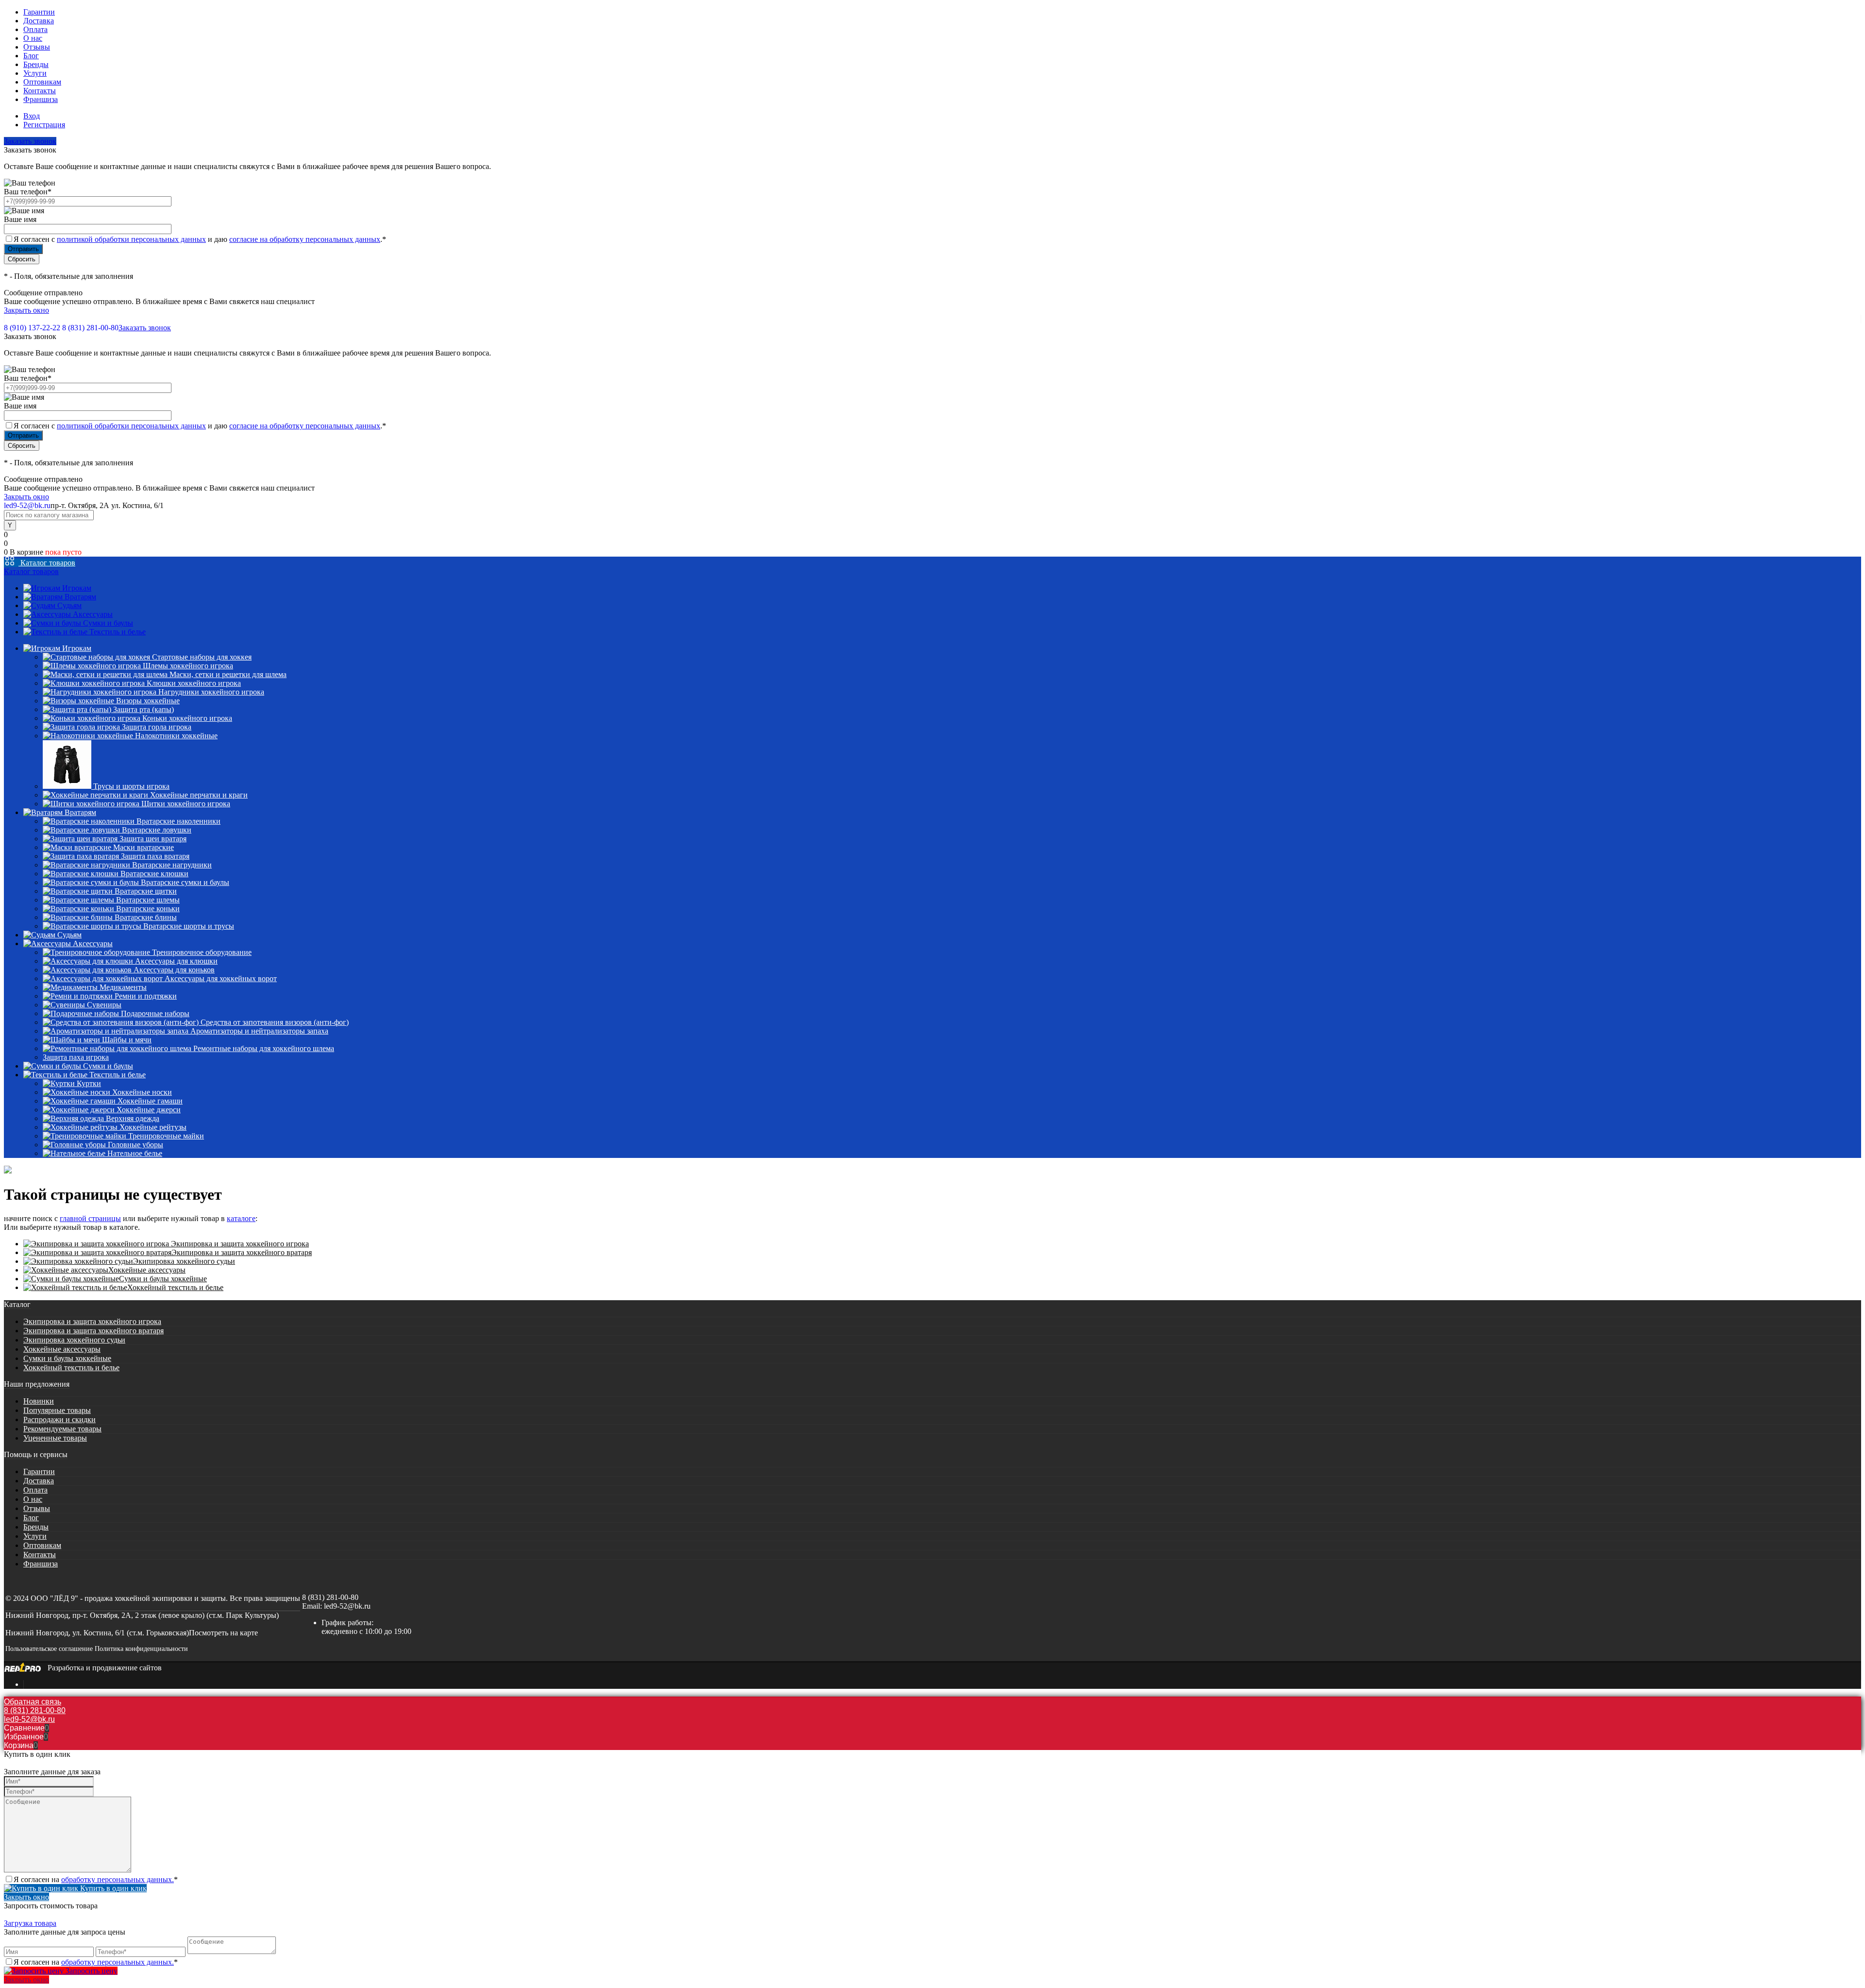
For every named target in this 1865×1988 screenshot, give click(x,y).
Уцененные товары (55, 1438)
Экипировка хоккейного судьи (184, 1261)
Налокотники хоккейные (176, 736)
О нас (33, 38)
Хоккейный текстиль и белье (175, 1287)
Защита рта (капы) (144, 709)
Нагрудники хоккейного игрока (211, 692)
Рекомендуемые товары (62, 1429)
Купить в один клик (112, 1888)
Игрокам (77, 588)
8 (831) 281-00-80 (90, 328)
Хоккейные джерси (149, 1110)
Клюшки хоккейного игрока (194, 683)
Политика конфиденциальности (141, 1649)
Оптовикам (42, 82)
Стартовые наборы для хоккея (202, 657)
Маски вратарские (144, 847)
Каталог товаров (47, 563)
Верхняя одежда (133, 1118)
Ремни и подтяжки (146, 996)
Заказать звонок (30, 141)
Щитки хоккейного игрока (186, 804)
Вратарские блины (146, 917)
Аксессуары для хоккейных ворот (221, 978)
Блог (31, 56)
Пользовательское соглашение (49, 1649)
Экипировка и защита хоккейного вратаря (242, 1252)
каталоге (241, 1218)
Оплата (35, 29)
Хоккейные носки (142, 1092)
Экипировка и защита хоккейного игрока (239, 1244)
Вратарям (80, 597)
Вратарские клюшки (154, 874)
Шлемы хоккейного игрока (188, 666)
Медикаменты (123, 987)
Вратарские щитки (146, 891)
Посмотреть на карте (223, 1633)
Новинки (39, 1401)
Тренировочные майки (166, 1136)
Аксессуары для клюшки (176, 961)
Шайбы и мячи (127, 1040)
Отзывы (37, 47)
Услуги (35, 73)
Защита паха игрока (76, 1057)
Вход (32, 116)
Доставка (39, 21)
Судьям (69, 605)
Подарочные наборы (155, 1013)
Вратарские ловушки (157, 830)
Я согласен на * (96, 1879)
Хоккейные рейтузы (153, 1127)
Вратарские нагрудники (172, 865)
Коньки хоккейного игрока (187, 718)
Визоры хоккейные (148, 701)
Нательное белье (135, 1153)
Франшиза (41, 99)
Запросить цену (91, 1971)
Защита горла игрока (157, 727)
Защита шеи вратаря (153, 839)
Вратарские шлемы (148, 900)
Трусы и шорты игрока (131, 786)
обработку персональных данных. (118, 1879)
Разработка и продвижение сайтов (105, 1668)
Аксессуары (93, 614)
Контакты (40, 91)
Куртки (89, 1083)
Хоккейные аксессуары (147, 1270)
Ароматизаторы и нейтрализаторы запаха (259, 1031)
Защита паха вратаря (155, 856)
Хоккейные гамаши (150, 1101)
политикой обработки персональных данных (131, 239)
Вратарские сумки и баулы (185, 882)
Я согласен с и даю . (200, 239)
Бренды (36, 64)
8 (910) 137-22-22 (32, 328)
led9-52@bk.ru (347, 1606)
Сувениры (104, 1005)
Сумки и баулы (108, 623)
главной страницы (90, 1218)
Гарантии (39, 12)
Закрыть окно (26, 310)
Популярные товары (57, 1410)
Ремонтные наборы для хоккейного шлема (264, 1048)
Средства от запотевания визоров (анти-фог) (275, 1022)
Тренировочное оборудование (202, 952)
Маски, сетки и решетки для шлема (228, 674)
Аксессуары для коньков (174, 970)
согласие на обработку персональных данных (305, 239)
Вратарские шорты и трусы (189, 926)
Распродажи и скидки (59, 1419)
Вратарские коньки (148, 909)
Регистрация (44, 125)
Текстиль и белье (118, 632)
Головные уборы (136, 1145)
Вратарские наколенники (178, 821)
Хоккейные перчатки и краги (199, 795)
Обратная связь (33, 1702)
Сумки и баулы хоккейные (163, 1279)
